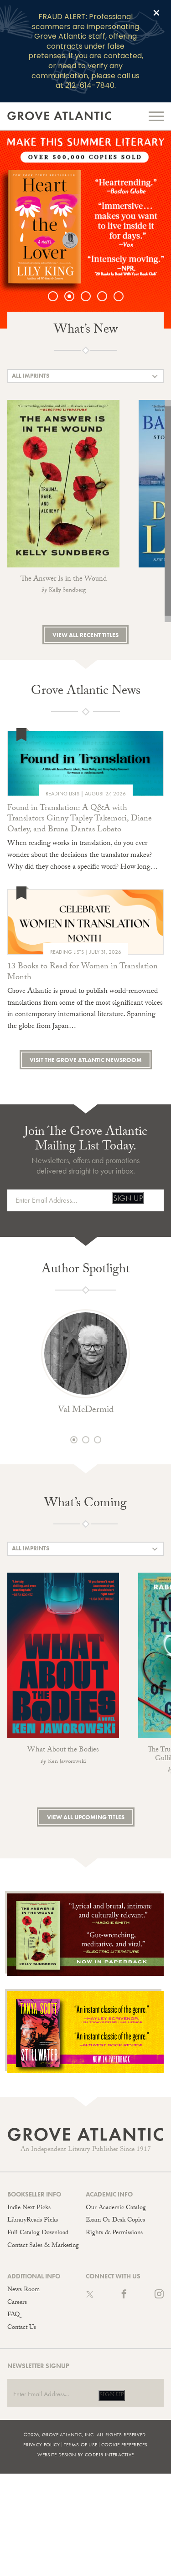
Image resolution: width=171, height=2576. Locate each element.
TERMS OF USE (81, 2444)
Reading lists (62, 794)
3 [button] (90, 296)
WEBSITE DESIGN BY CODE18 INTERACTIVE (86, 2455)
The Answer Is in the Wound (64, 579)
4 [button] (107, 296)
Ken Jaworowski (67, 1762)
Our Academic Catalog (116, 2208)
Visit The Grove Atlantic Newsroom (86, 1060)
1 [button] (57, 296)
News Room (23, 2290)
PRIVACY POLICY (41, 2444)
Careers (17, 2303)
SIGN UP (128, 1198)
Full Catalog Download (38, 2233)
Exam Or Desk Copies (115, 2221)
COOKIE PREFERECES (124, 2444)
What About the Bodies (63, 1750)
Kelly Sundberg (67, 591)
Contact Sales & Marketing (43, 2246)
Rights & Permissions (114, 2233)
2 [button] (74, 296)
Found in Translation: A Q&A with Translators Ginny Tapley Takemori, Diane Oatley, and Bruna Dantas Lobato (80, 820)
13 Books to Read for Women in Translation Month (83, 973)
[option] (85, 230)
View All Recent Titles (85, 635)
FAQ (13, 2315)
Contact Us (22, 2328)
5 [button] (123, 296)
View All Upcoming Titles (86, 1817)
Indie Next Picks (29, 2208)
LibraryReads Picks (33, 2221)
